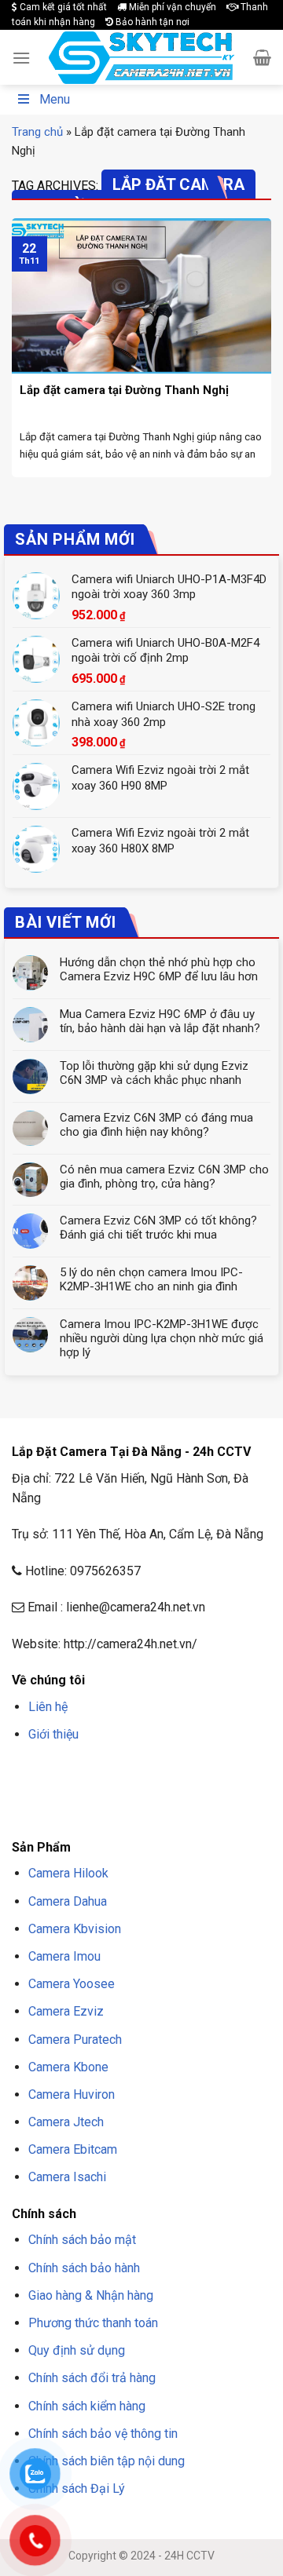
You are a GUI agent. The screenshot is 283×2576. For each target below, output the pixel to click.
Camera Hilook (68, 1873)
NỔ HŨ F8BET (180, 1792)
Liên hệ (48, 1707)
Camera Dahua (68, 1901)
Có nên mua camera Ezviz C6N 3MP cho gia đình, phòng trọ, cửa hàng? (164, 1177)
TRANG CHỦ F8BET (87, 1771)
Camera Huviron (72, 2094)
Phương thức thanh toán (93, 2323)
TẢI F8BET (72, 1792)
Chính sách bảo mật (82, 2240)
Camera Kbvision (75, 1929)
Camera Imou (64, 1956)
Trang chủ (37, 132)
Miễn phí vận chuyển (171, 7)
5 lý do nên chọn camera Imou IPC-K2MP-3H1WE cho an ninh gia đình (151, 1279)
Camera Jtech (66, 2122)
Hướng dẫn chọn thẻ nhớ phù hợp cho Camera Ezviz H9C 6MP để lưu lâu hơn (159, 969)
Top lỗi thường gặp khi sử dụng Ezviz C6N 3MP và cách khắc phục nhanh (154, 1073)
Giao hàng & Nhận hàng (91, 2295)
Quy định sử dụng (77, 2350)
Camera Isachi (67, 2177)
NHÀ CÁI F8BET (166, 1771)
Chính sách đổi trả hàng (92, 2378)
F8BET (26, 1771)
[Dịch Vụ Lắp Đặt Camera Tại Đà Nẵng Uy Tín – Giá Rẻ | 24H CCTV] (142, 58)
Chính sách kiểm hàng (87, 2406)
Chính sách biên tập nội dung (107, 2461)
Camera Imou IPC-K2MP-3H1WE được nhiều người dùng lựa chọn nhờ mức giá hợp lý (162, 1338)
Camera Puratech (75, 2040)
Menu (55, 99)
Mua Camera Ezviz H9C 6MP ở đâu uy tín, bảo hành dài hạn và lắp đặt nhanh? (160, 1021)
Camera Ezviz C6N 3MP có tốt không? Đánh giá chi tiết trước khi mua (158, 1228)
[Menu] (21, 58)
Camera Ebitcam (73, 2149)
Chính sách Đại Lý (77, 2488)
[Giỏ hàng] (262, 57)
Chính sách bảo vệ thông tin (103, 2434)
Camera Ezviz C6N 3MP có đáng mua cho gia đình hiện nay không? (156, 1125)
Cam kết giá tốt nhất (62, 7)
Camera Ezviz (66, 2011)
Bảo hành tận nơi (151, 22)
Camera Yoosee (72, 1984)
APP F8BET (123, 1792)
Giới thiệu (53, 1734)
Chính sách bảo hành (84, 2268)
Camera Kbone (68, 2067)
